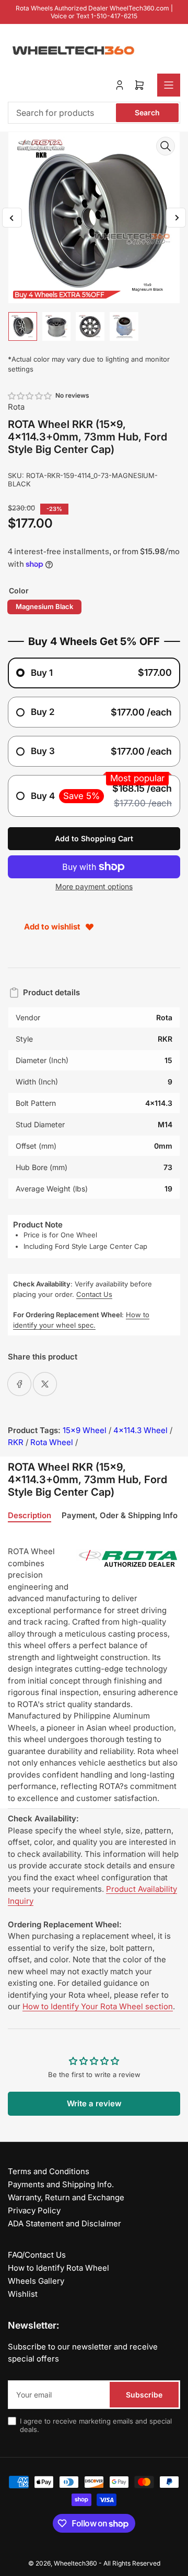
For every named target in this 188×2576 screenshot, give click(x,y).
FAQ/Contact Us (37, 2255)
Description (30, 1516)
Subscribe (144, 2395)
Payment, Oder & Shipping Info (120, 1516)
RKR (16, 1442)
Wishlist (23, 2294)
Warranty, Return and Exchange (66, 2197)
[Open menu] (169, 85)
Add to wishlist (52, 927)
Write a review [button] (94, 2103)
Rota (16, 407)
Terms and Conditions (49, 2171)
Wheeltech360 (75, 2563)
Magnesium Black (44, 606)
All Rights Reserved (132, 2563)
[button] (30, 396)
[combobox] (94, 113)
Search (147, 112)
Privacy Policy (34, 2210)
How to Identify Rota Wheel (58, 2268)
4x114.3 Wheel (140, 1430)
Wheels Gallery (36, 2281)
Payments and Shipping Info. (61, 2184)
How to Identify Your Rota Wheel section (98, 2006)
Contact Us (94, 1294)
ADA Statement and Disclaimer (64, 2223)
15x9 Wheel (85, 1430)
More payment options (94, 886)
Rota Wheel (52, 1442)
